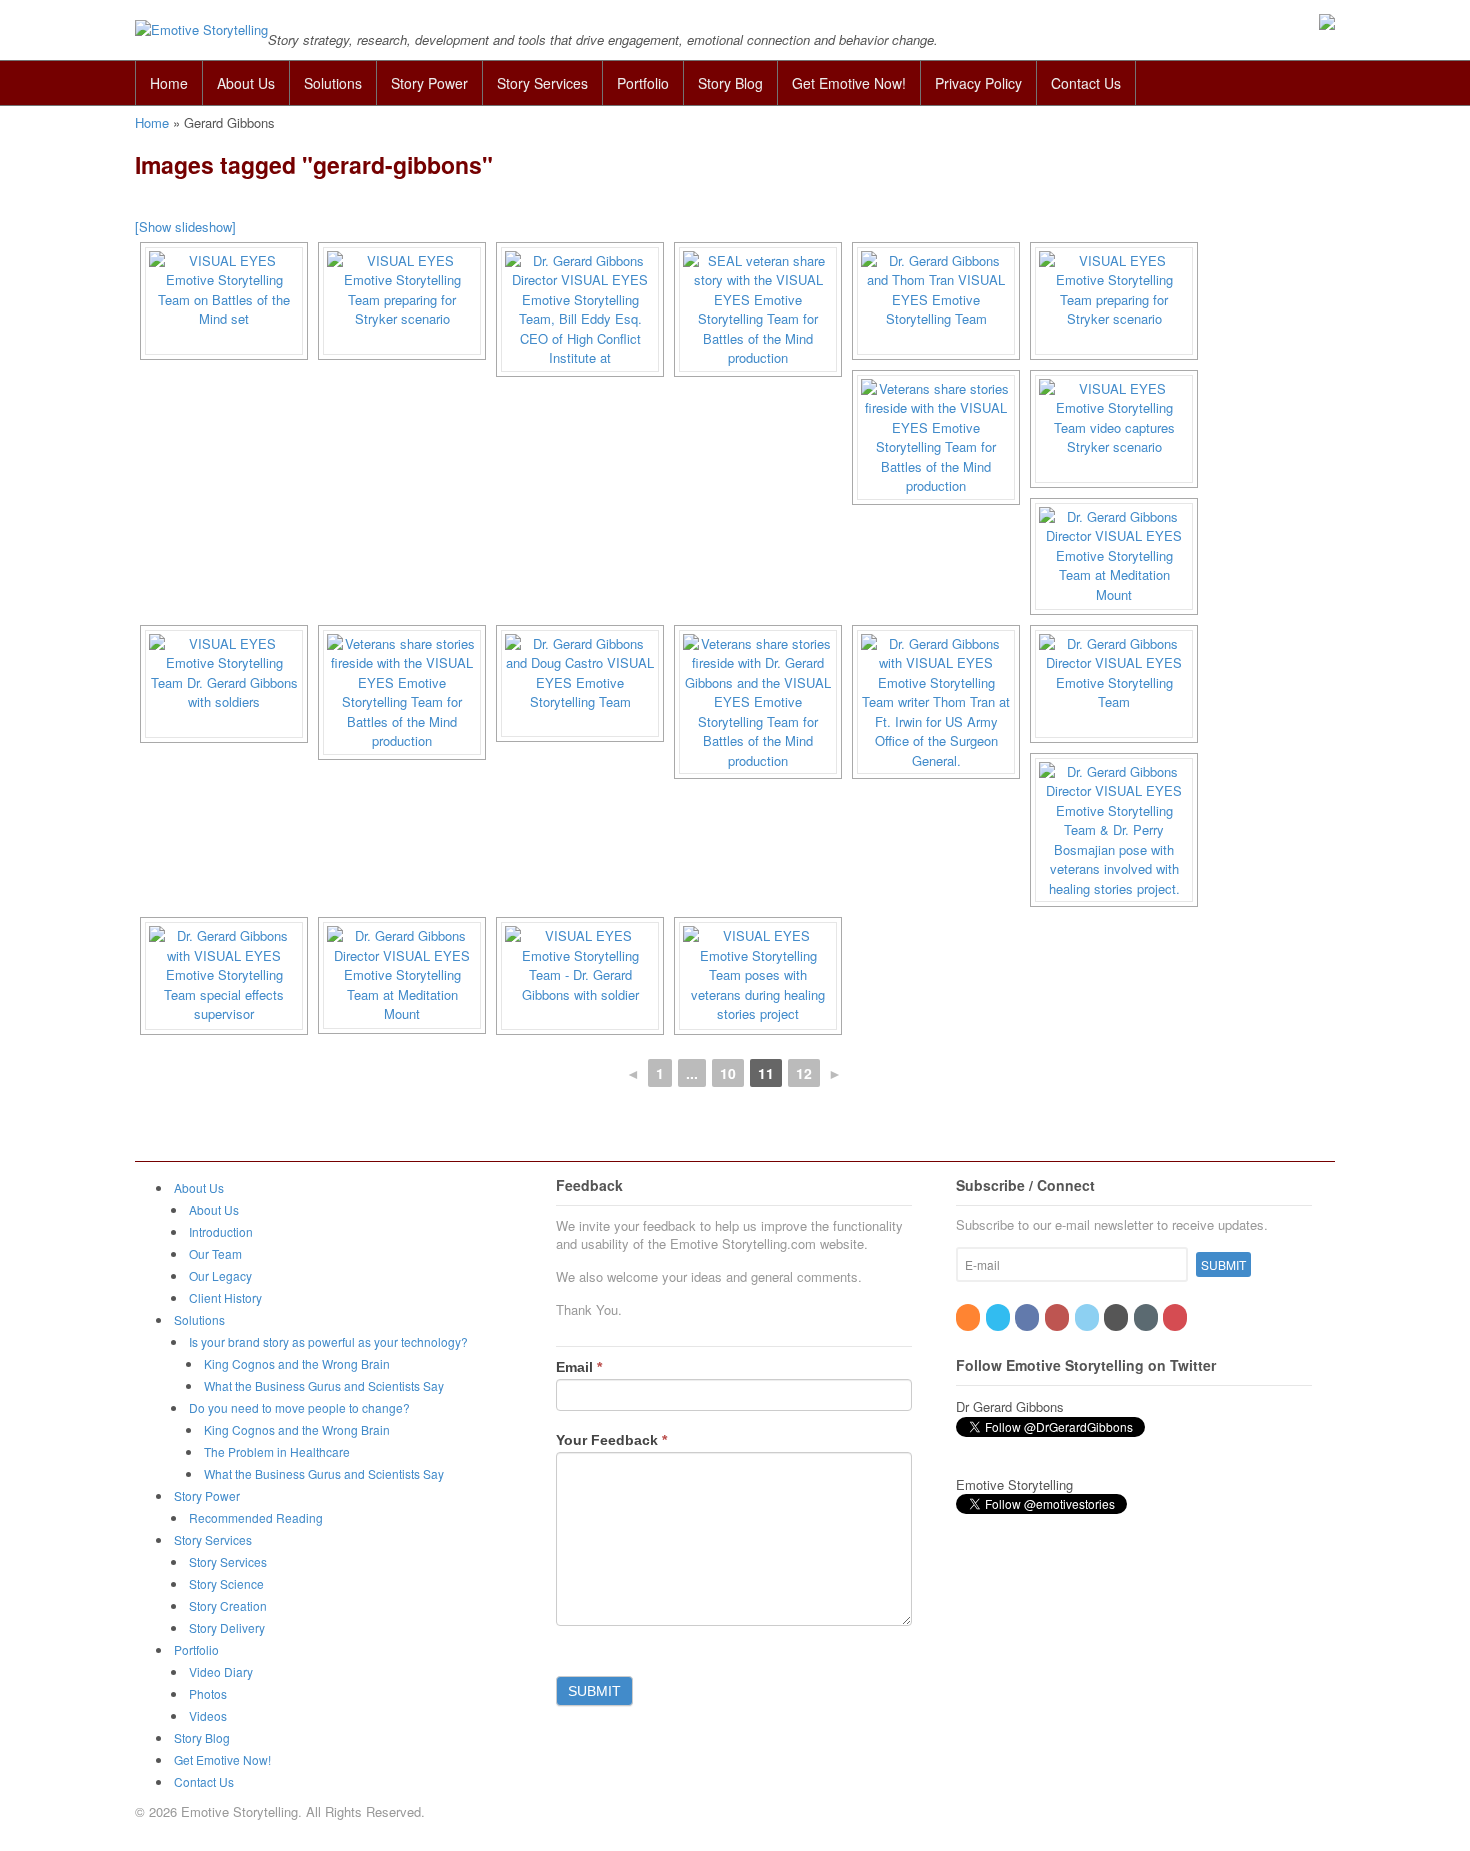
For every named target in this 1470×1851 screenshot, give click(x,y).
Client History (225, 1297)
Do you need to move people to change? (299, 1407)
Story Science (226, 1583)
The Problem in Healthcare (277, 1451)
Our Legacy (220, 1275)
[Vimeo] (1147, 1316)
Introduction (221, 1231)
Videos (208, 1715)
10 (728, 1073)
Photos (208, 1693)
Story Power (429, 83)
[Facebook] (1028, 1316)
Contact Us (1086, 83)
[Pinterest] (1176, 1316)
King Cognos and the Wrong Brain (297, 1363)
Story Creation (228, 1605)
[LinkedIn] (1088, 1316)
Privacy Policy (978, 83)
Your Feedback (611, 1440)
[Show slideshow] (185, 226)
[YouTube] (1058, 1316)
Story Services (542, 83)
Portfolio (643, 83)
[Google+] (1117, 1316)
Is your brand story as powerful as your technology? (328, 1341)
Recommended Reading (256, 1517)
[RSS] (969, 1316)
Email (579, 1367)
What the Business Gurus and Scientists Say (324, 1385)
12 (804, 1073)
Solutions (333, 83)
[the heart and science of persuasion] (201, 29)
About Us (246, 83)
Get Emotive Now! (849, 83)
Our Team (215, 1253)
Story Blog (730, 83)
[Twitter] (999, 1316)
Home (169, 83)
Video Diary (221, 1671)
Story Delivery (227, 1627)
